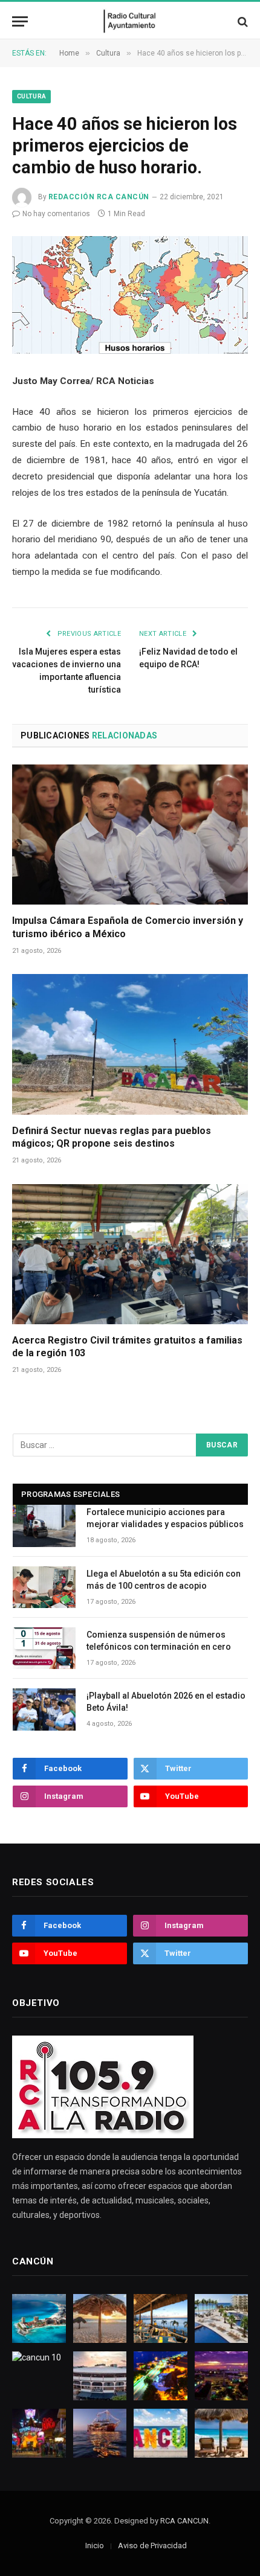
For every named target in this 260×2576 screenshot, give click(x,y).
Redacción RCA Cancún (99, 197)
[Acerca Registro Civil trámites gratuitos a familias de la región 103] (130, 1254)
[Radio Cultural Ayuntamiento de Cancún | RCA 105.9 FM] (130, 21)
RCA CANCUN (184, 2521)
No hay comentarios (56, 214)
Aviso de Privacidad (152, 2546)
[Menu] (20, 21)
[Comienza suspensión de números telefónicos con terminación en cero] (44, 1648)
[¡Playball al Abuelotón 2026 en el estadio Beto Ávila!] (44, 1709)
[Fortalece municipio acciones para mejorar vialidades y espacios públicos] (44, 1526)
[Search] (242, 21)
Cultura (31, 96)
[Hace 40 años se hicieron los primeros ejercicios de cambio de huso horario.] (130, 295)
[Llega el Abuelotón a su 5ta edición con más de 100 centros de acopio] (44, 1587)
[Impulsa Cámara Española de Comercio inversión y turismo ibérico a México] (130, 835)
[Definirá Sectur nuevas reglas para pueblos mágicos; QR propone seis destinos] (130, 1044)
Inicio (95, 2546)
